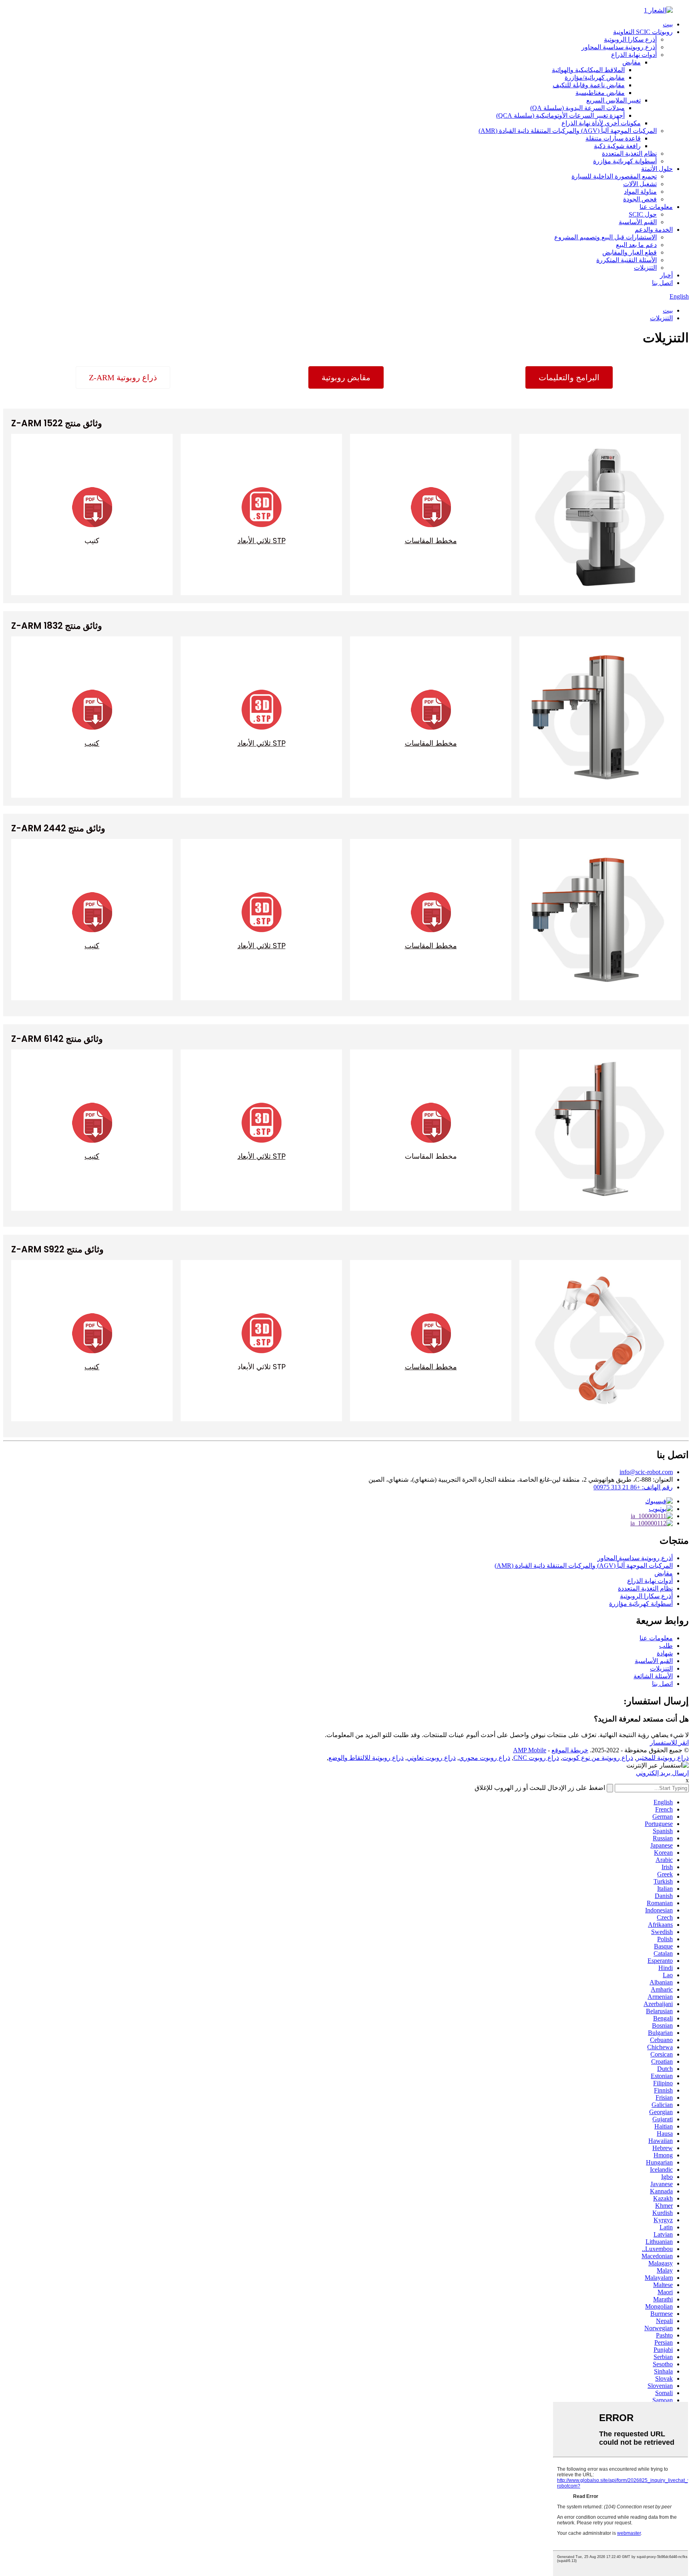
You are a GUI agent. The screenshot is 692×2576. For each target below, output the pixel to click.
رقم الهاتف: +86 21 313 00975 (633, 1487)
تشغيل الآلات (640, 184)
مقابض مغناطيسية (600, 93)
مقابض (632, 62)
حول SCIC (643, 214)
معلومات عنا (656, 207)
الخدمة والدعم (654, 230)
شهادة (665, 1653)
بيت (668, 24)
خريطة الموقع (570, 1750)
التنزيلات (645, 268)
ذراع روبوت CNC (536, 1758)
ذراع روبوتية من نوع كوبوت (598, 1758)
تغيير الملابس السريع (614, 100)
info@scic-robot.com (646, 1472)
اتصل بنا (662, 283)
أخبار (666, 275)
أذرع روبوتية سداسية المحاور (619, 47)
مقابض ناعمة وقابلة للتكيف (589, 85)
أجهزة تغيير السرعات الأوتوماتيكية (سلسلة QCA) (560, 115)
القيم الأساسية (638, 222)
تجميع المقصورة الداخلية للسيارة (614, 176)
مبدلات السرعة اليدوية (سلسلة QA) (577, 108)
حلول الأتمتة (657, 169)
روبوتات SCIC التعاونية (643, 32)
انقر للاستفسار (669, 1742)
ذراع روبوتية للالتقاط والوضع (366, 1758)
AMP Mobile (530, 1750)
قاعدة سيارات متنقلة (613, 138)
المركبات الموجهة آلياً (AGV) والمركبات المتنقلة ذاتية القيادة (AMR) (568, 131)
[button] (123, 377)
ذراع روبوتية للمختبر (663, 1758)
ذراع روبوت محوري (485, 1758)
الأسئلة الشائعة (653, 1676)
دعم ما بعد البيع (636, 245)
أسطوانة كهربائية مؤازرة (625, 161)
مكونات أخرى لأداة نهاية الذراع (601, 123)
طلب (666, 1646)
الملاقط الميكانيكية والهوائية (588, 70)
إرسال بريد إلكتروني (662, 1773)
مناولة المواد (640, 192)
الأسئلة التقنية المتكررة (627, 260)
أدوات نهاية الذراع (634, 55)
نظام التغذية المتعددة (629, 153)
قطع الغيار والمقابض (630, 252)
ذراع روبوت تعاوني (431, 1758)
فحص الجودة (640, 199)
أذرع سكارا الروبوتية (630, 39)
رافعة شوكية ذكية (617, 146)
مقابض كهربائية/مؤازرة (595, 77)
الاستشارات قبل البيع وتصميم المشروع (605, 237)
